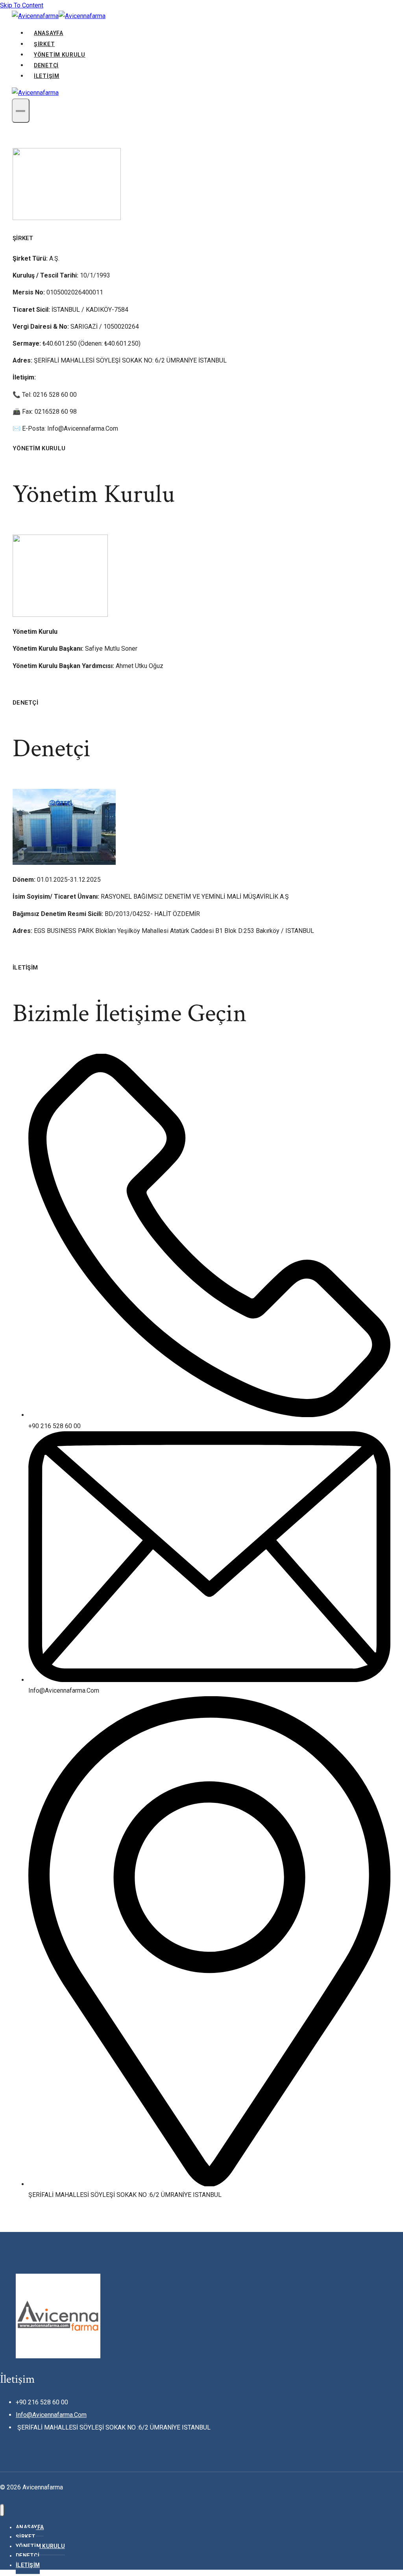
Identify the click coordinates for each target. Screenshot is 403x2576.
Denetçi (46, 65)
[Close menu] (2, 2510)
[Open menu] (21, 111)
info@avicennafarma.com (51, 2415)
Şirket (44, 44)
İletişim (47, 76)
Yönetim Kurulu (60, 55)
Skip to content (22, 5)
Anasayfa (49, 33)
